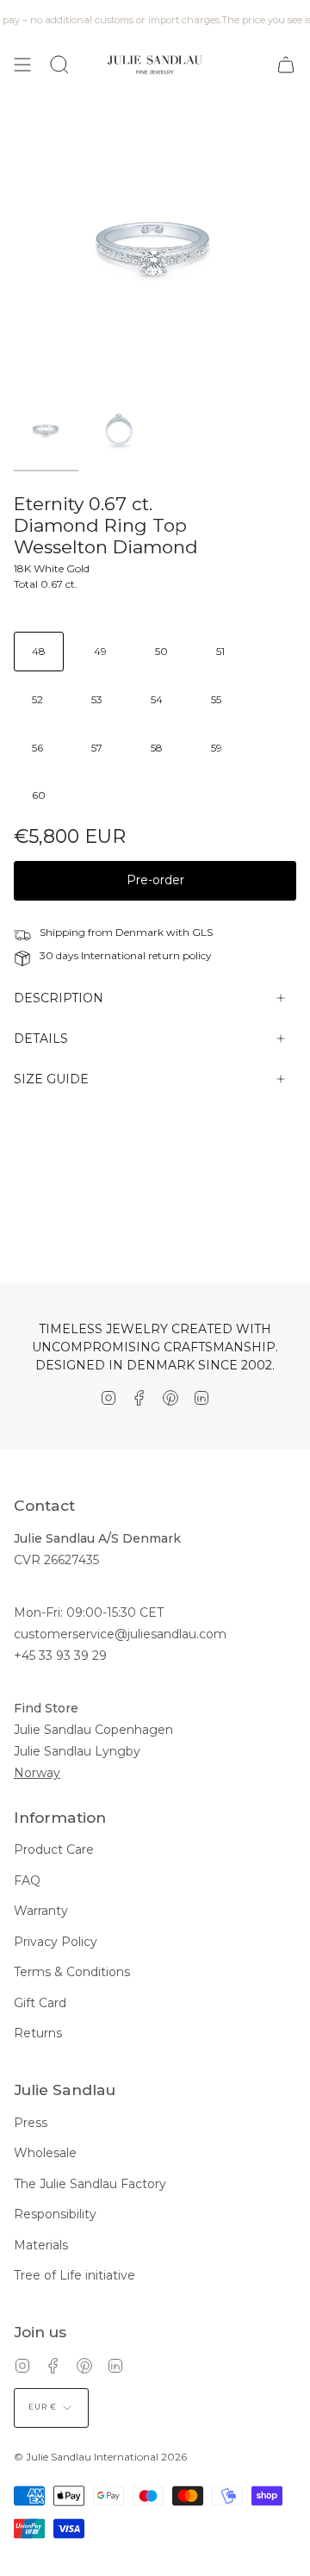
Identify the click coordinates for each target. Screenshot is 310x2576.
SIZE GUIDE (51, 1079)
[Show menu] (22, 65)
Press (31, 2123)
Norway (37, 1773)
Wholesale (45, 2153)
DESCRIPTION (59, 998)
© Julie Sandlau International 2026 (100, 2457)
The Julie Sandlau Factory (90, 2184)
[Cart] (286, 65)
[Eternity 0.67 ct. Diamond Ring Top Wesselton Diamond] (46, 430)
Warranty (41, 1911)
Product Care (54, 1849)
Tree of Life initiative (74, 2275)
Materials (41, 2245)
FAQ (27, 1881)
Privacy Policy (56, 1942)
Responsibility (55, 2214)
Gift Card (40, 2003)
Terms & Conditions (72, 1972)
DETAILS (41, 1039)
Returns (38, 2033)
